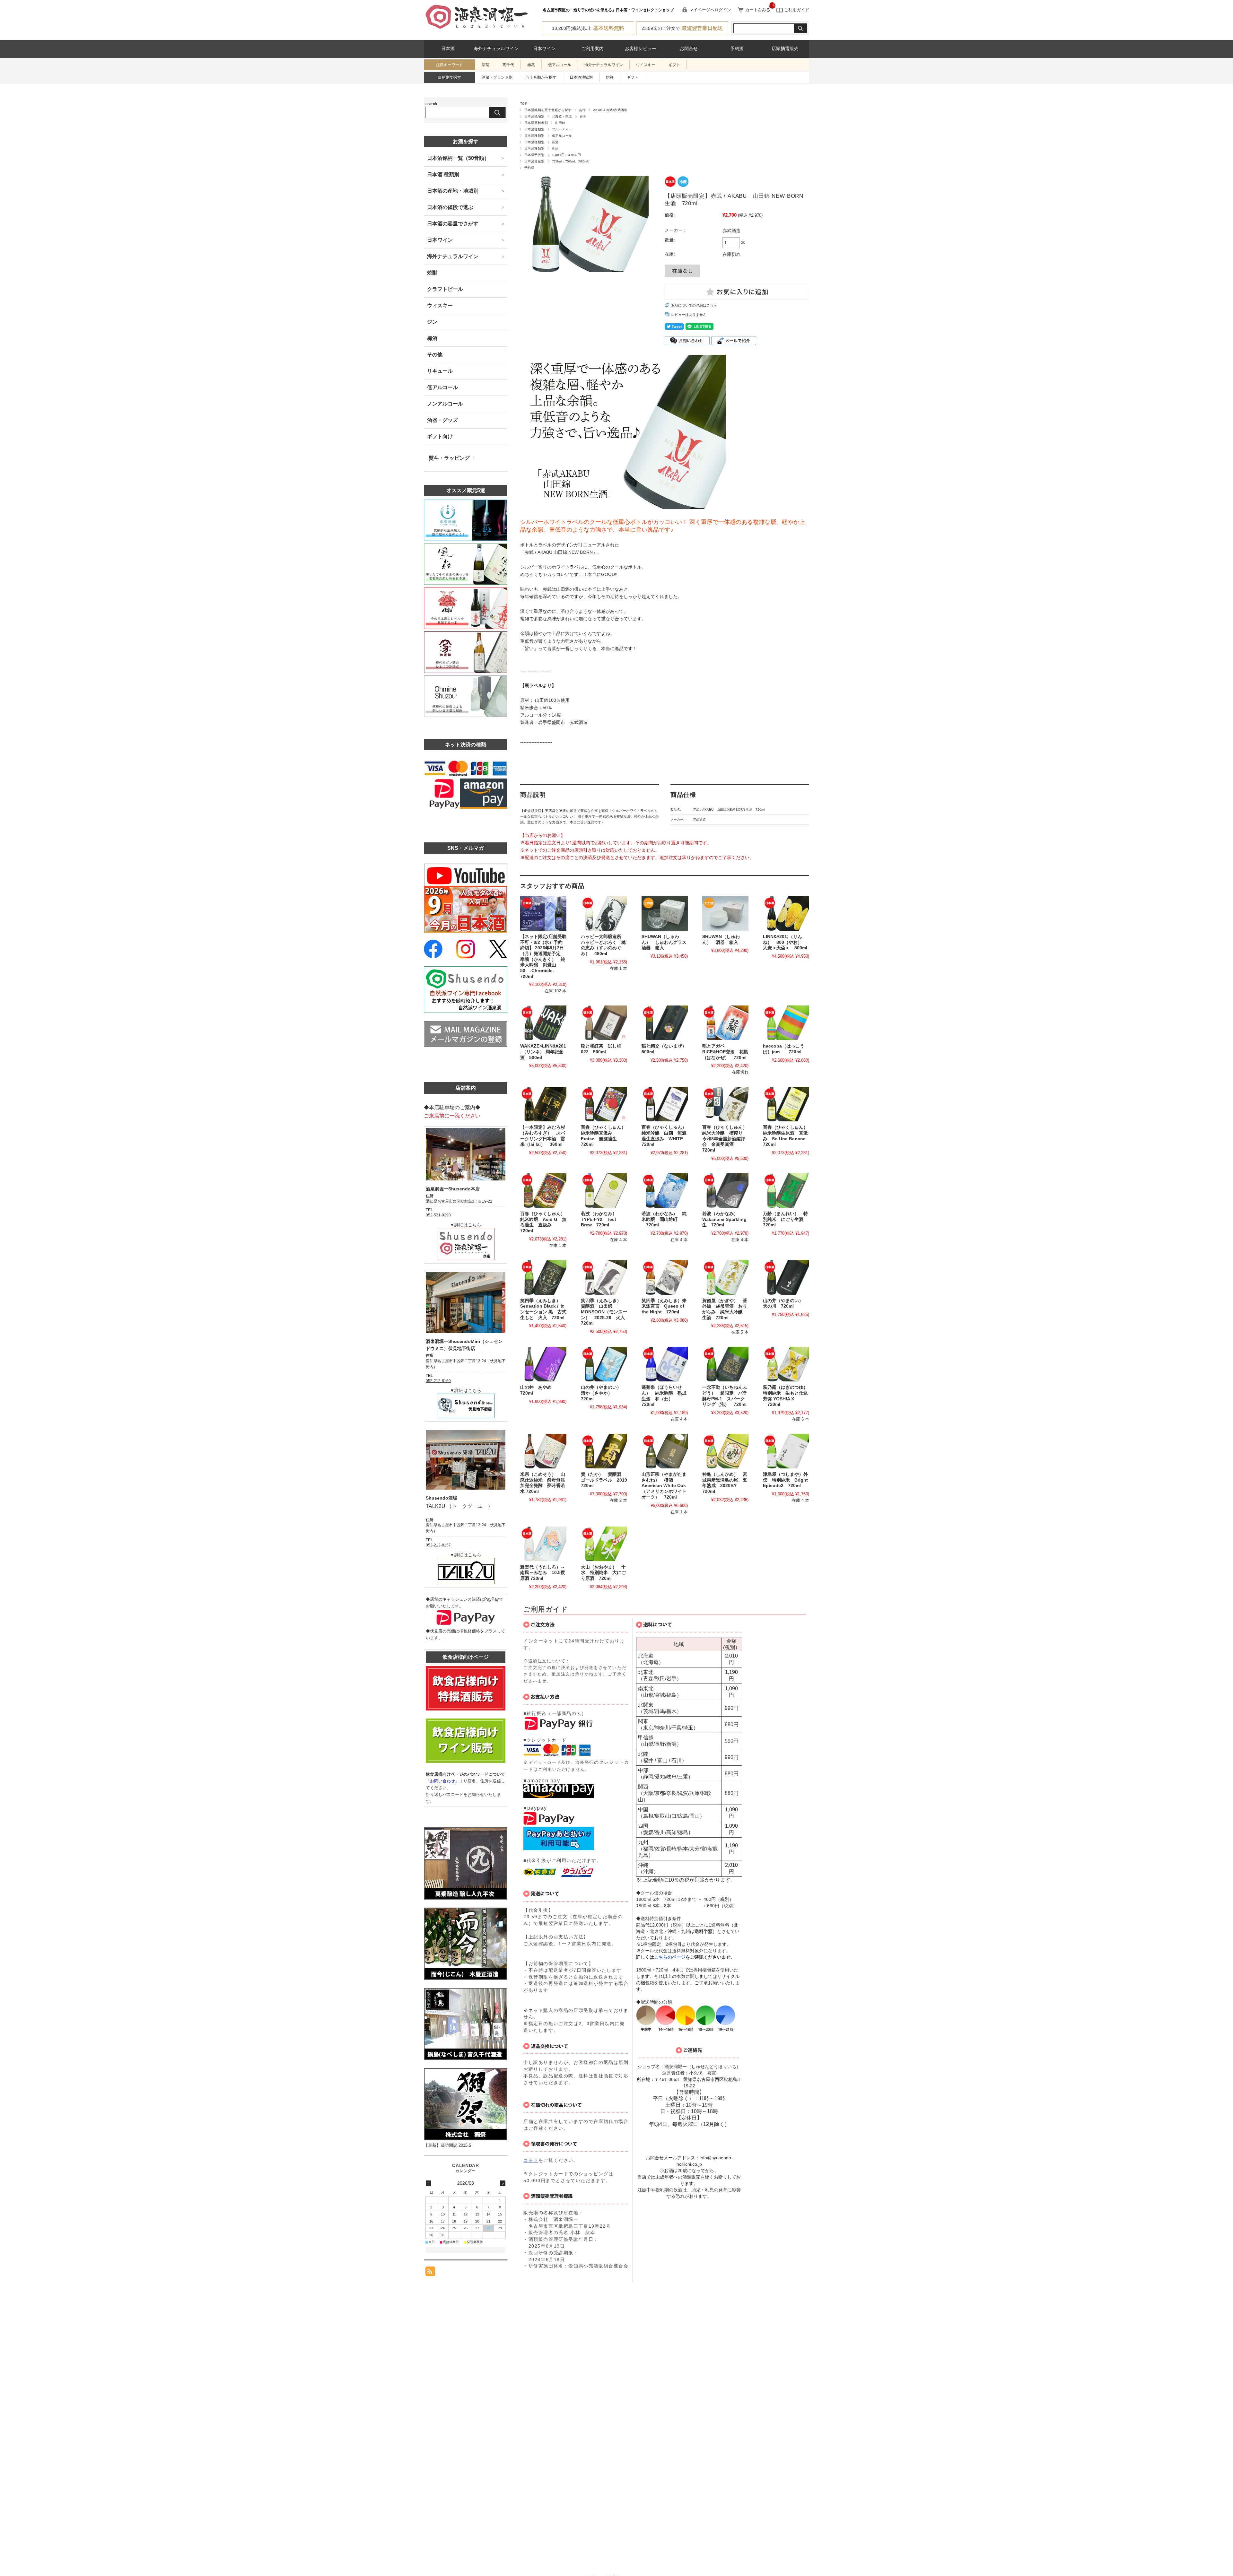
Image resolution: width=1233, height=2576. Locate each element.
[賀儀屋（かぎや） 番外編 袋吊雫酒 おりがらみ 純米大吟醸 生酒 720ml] (725, 1277)
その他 (435, 355)
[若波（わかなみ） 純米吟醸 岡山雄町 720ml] (665, 1190)
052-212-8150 (438, 1381)
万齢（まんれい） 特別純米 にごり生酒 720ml (785, 1219)
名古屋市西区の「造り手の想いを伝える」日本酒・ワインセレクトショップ (608, 10)
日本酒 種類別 (443, 174)
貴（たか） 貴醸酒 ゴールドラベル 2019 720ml (606, 1480)
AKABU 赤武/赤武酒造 (610, 110)
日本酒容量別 (534, 161)
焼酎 (432, 273)
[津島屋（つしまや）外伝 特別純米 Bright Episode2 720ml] (786, 1451)
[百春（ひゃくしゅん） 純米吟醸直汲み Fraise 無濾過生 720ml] (604, 1104)
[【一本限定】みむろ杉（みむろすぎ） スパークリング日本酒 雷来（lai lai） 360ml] (543, 1104)
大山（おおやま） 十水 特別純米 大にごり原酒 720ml (603, 1573)
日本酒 (448, 49)
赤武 (531, 65)
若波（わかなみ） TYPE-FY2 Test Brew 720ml (601, 1219)
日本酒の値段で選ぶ (450, 207)
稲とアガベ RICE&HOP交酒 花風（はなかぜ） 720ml (725, 1052)
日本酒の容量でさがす (453, 224)
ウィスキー (440, 305)
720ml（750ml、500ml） (572, 161)
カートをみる (758, 10)
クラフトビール (445, 289)
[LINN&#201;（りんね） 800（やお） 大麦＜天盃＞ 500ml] (786, 913)
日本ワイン (544, 49)
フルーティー (562, 129)
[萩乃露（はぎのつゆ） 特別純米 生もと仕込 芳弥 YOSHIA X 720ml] (786, 1364)
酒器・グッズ (442, 420)
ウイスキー (646, 65)
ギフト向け (440, 436)
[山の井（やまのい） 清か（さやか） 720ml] (604, 1364)
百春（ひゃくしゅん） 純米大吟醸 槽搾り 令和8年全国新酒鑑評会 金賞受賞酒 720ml (727, 1139)
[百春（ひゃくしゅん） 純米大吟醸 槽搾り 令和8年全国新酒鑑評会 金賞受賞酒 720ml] (725, 1104)
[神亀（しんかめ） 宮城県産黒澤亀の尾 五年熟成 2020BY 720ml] (725, 1451)
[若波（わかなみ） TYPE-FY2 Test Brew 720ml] (604, 1190)
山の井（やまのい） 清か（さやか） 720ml (603, 1393)
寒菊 (485, 65)
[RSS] (430, 2273)
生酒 (555, 148)
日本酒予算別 (534, 155)
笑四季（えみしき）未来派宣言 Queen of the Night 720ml (664, 1306)
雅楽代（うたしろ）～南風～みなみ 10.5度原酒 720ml (543, 1573)
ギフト (674, 65)
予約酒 (737, 49)
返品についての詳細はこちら (694, 305)
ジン (432, 322)
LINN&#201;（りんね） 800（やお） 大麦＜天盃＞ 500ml (785, 942)
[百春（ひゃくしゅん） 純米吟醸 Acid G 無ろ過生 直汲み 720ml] (543, 1190)
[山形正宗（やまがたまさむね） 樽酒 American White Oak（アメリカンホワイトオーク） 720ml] (665, 1451)
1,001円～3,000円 (566, 155)
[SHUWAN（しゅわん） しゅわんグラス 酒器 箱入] (665, 913)
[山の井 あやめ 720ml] (543, 1364)
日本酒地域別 (581, 77)
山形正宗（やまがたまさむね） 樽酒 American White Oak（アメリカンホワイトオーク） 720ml (664, 1486)
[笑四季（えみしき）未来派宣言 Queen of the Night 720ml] (665, 1277)
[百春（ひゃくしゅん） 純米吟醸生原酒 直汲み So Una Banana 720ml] (786, 1104)
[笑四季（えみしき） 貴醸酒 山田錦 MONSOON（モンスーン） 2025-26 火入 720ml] (604, 1277)
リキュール (440, 371)
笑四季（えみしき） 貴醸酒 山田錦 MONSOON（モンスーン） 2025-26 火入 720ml (605, 1312)
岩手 (583, 116)
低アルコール (560, 65)
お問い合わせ (442, 1781)
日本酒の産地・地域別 (453, 191)
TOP (524, 104)
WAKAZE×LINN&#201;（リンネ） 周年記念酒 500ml (543, 1052)
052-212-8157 (438, 1545)
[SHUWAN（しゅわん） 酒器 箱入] (725, 913)
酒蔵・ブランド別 (497, 77)
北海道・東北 (562, 116)
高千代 (508, 65)
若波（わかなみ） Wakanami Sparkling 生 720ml (727, 1219)
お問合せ (689, 49)
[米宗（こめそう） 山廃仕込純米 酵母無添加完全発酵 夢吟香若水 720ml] (543, 1451)
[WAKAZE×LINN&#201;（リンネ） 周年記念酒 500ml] (543, 1023)
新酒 (555, 142)
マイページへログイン (710, 10)
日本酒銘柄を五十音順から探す (548, 110)
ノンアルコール (445, 404)
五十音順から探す (541, 77)
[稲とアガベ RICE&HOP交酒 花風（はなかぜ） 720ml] (725, 1023)
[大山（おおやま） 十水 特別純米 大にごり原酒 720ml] (604, 1544)
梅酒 (432, 338)
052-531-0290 (438, 1215)
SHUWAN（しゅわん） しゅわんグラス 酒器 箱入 (666, 942)
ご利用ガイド (796, 10)
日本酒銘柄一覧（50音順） (458, 158)
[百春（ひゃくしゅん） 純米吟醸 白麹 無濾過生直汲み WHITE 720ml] (665, 1104)
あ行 (582, 110)
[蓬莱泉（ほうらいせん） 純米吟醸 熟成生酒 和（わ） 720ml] (665, 1364)
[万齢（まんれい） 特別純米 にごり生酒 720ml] (786, 1190)
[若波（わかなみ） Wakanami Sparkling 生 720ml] (725, 1190)
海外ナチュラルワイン (496, 49)
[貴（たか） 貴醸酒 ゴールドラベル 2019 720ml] (604, 1451)
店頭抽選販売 (785, 49)
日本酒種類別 (534, 129)
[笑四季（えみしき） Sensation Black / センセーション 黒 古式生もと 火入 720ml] (543, 1277)
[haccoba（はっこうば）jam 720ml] (786, 1023)
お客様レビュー (641, 49)
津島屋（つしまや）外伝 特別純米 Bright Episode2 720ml (788, 1480)
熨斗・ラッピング (449, 458)
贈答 (610, 77)
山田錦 (560, 123)
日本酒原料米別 (536, 123)
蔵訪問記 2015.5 (456, 2145)
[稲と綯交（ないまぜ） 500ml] (665, 1023)
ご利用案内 (592, 49)
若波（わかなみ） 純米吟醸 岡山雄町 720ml (664, 1219)
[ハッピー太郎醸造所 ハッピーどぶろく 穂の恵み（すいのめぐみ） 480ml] (604, 913)
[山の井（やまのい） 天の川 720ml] (786, 1277)
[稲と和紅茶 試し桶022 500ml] (604, 1023)
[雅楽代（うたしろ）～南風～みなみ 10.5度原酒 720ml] (543, 1544)
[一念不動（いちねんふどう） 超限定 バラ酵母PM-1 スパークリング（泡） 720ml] (725, 1364)
